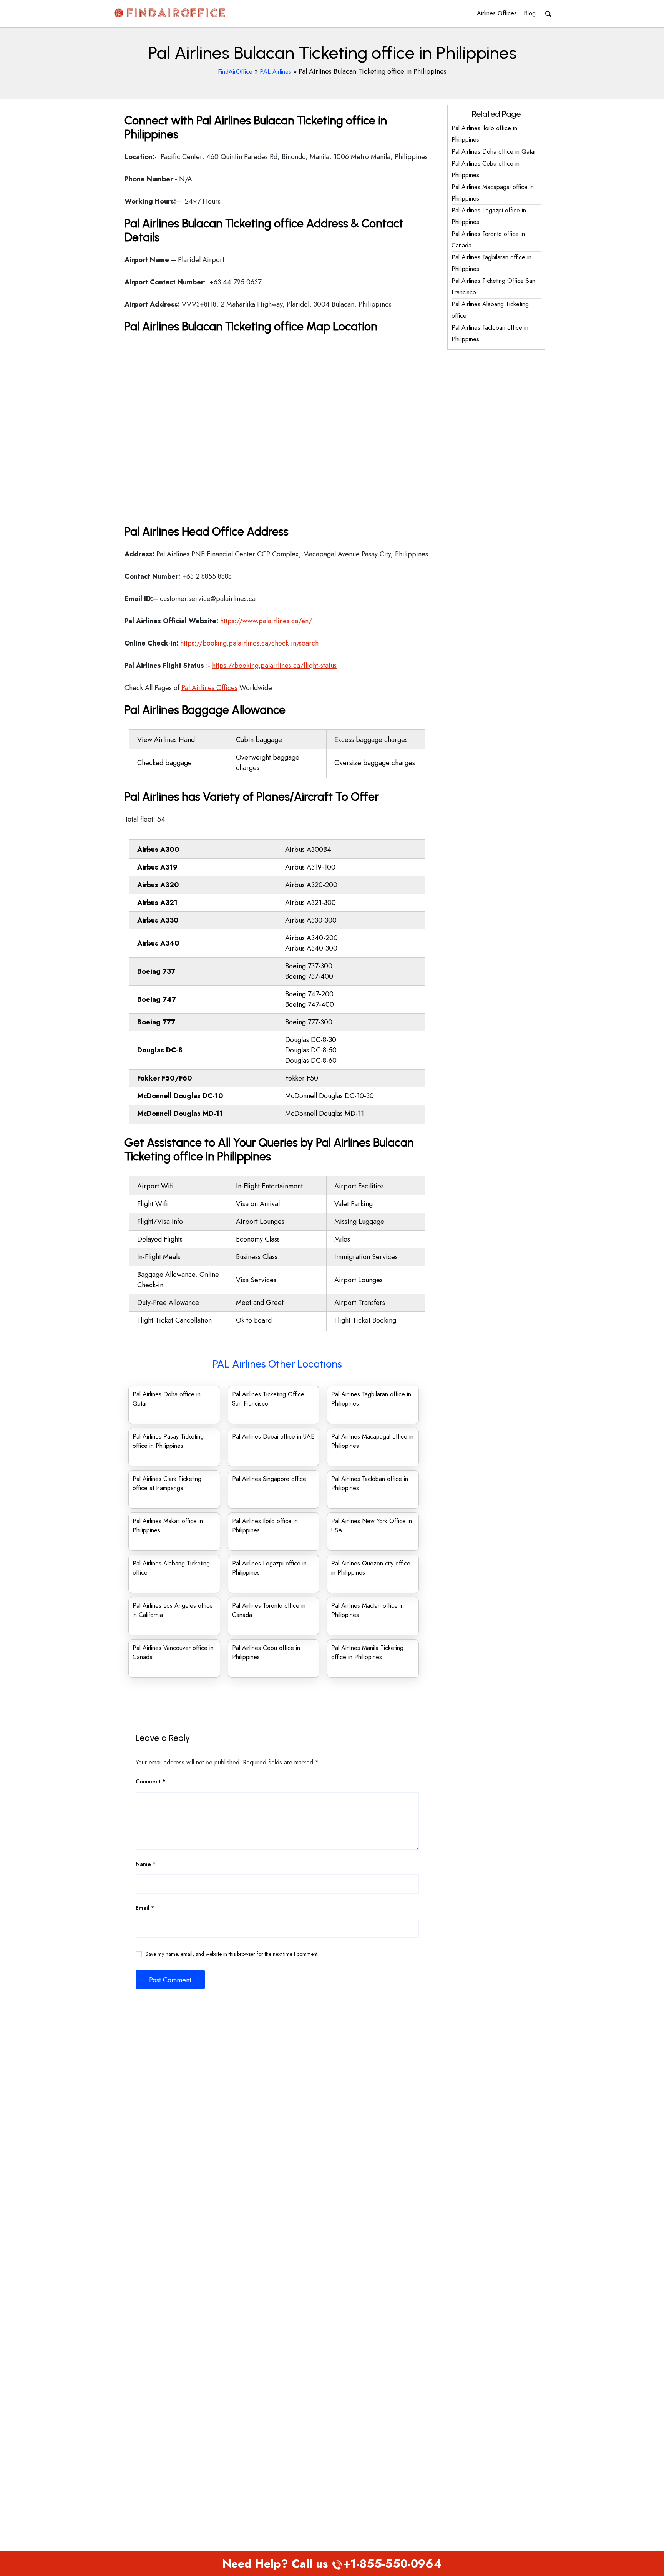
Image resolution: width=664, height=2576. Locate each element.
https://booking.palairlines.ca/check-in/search (249, 643)
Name (146, 1864)
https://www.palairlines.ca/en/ (266, 621)
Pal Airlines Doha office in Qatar (494, 152)
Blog (530, 13)
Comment (150, 1781)
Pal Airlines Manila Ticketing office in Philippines (367, 1652)
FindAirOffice (235, 72)
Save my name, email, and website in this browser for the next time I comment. (232, 1954)
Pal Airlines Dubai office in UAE (273, 1437)
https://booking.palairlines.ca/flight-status (274, 666)
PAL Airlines (276, 72)
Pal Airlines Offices (209, 688)
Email (145, 1908)
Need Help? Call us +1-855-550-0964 (332, 2564)
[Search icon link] (546, 14)
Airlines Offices (497, 13)
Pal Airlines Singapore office (269, 1479)
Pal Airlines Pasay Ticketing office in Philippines (168, 1441)
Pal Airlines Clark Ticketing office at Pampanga (167, 1483)
